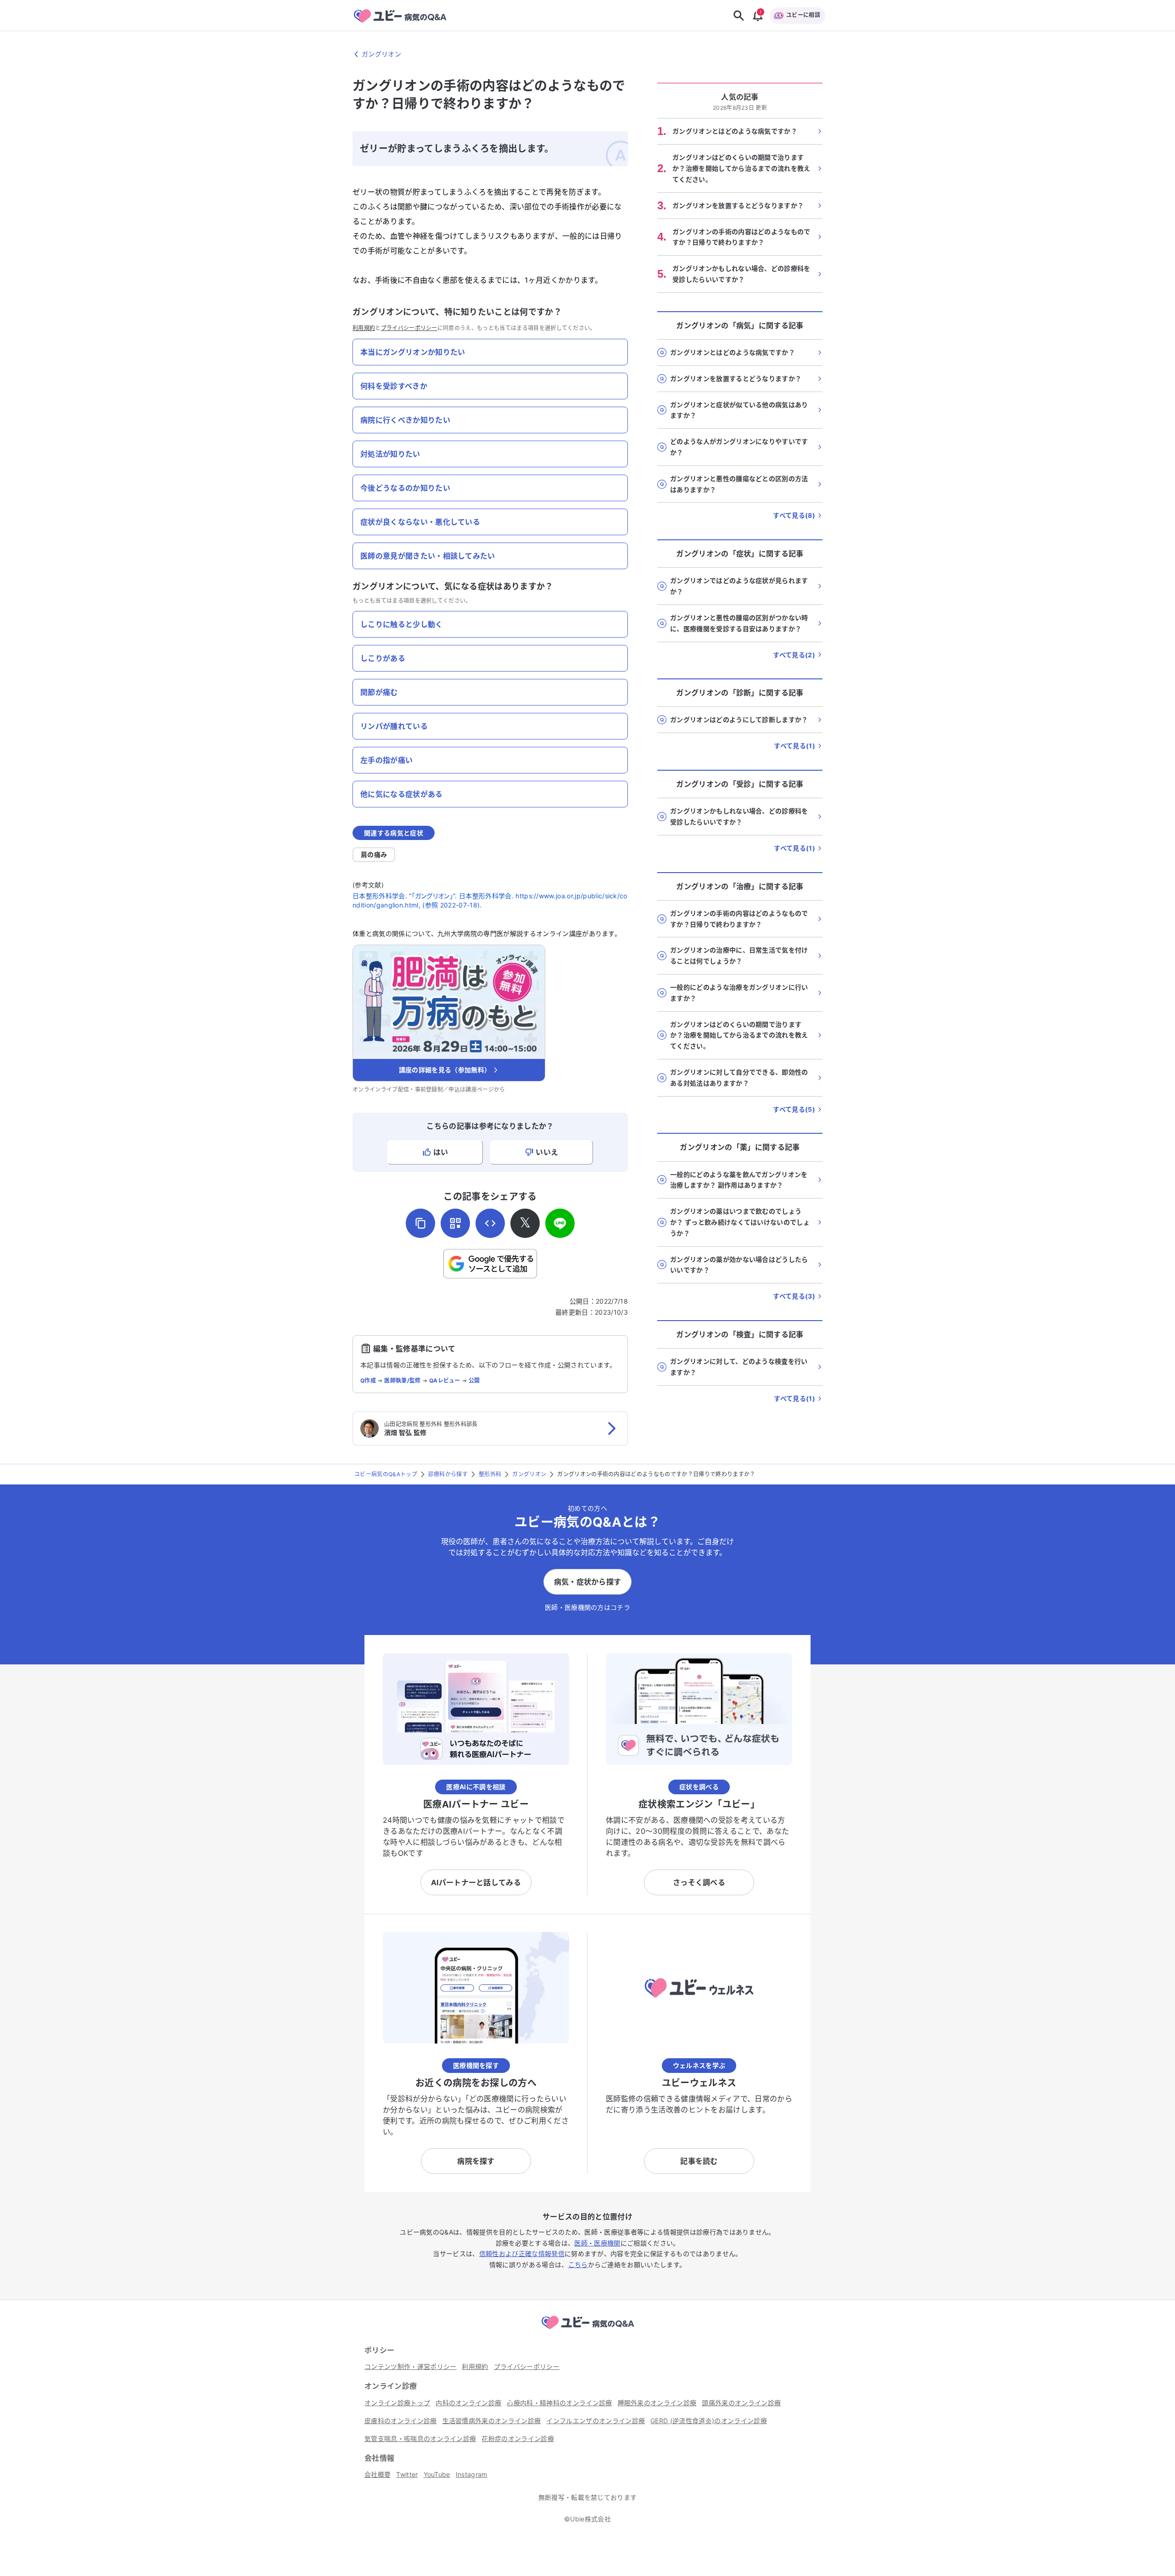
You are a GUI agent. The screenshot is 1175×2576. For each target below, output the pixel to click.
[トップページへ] (587, 2330)
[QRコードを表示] (455, 1223)
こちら (578, 2265)
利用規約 (364, 328)
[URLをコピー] (420, 1223)
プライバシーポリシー (409, 328)
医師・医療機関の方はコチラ (587, 1607)
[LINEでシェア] (560, 1223)
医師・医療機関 (597, 2243)
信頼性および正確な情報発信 (522, 2254)
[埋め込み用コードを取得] (490, 1223)
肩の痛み (374, 854)
